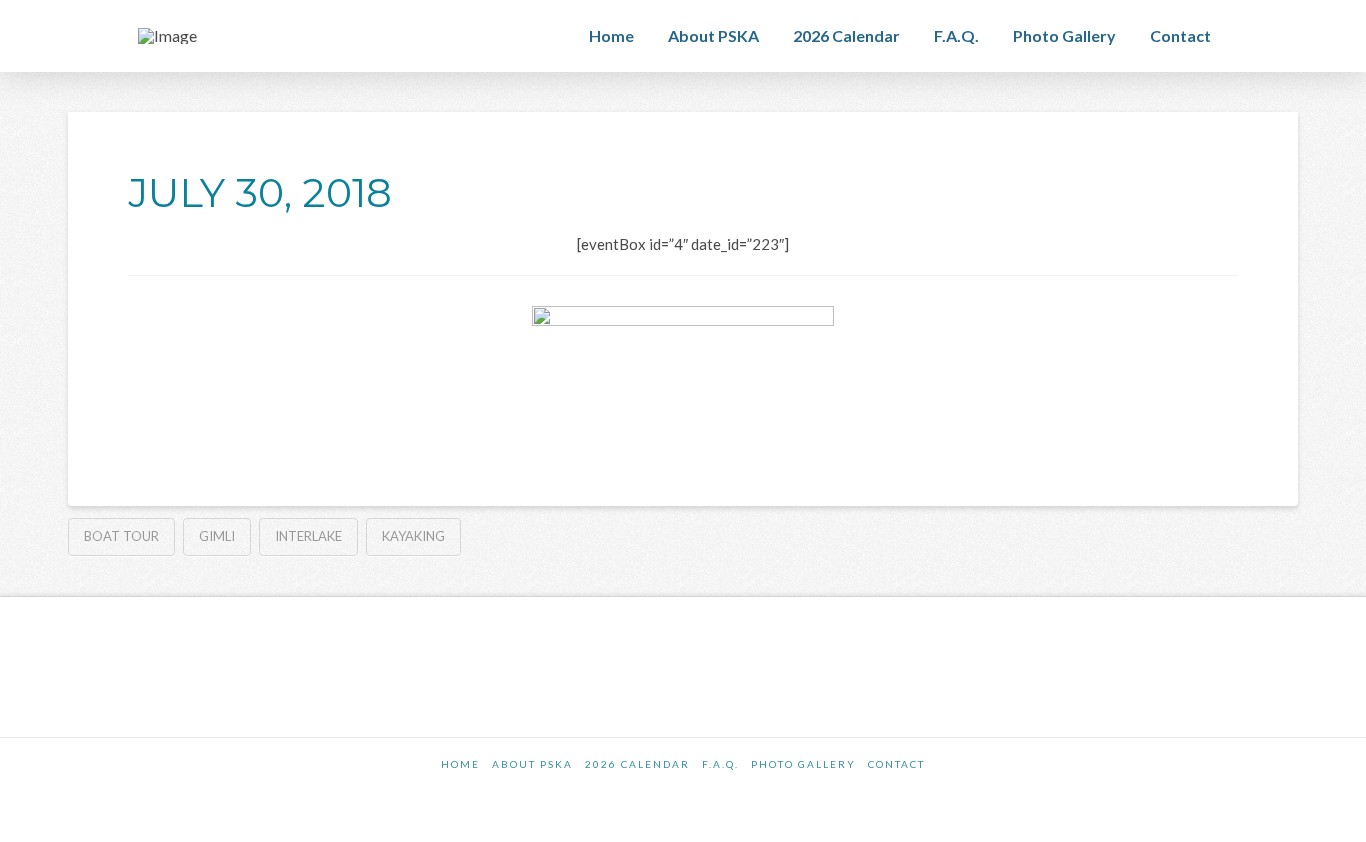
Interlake (308, 536)
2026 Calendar (637, 764)
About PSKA (532, 764)
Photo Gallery (803, 764)
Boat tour (121, 536)
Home (460, 764)
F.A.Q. (720, 764)
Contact (896, 764)
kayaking (413, 536)
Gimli (217, 536)
